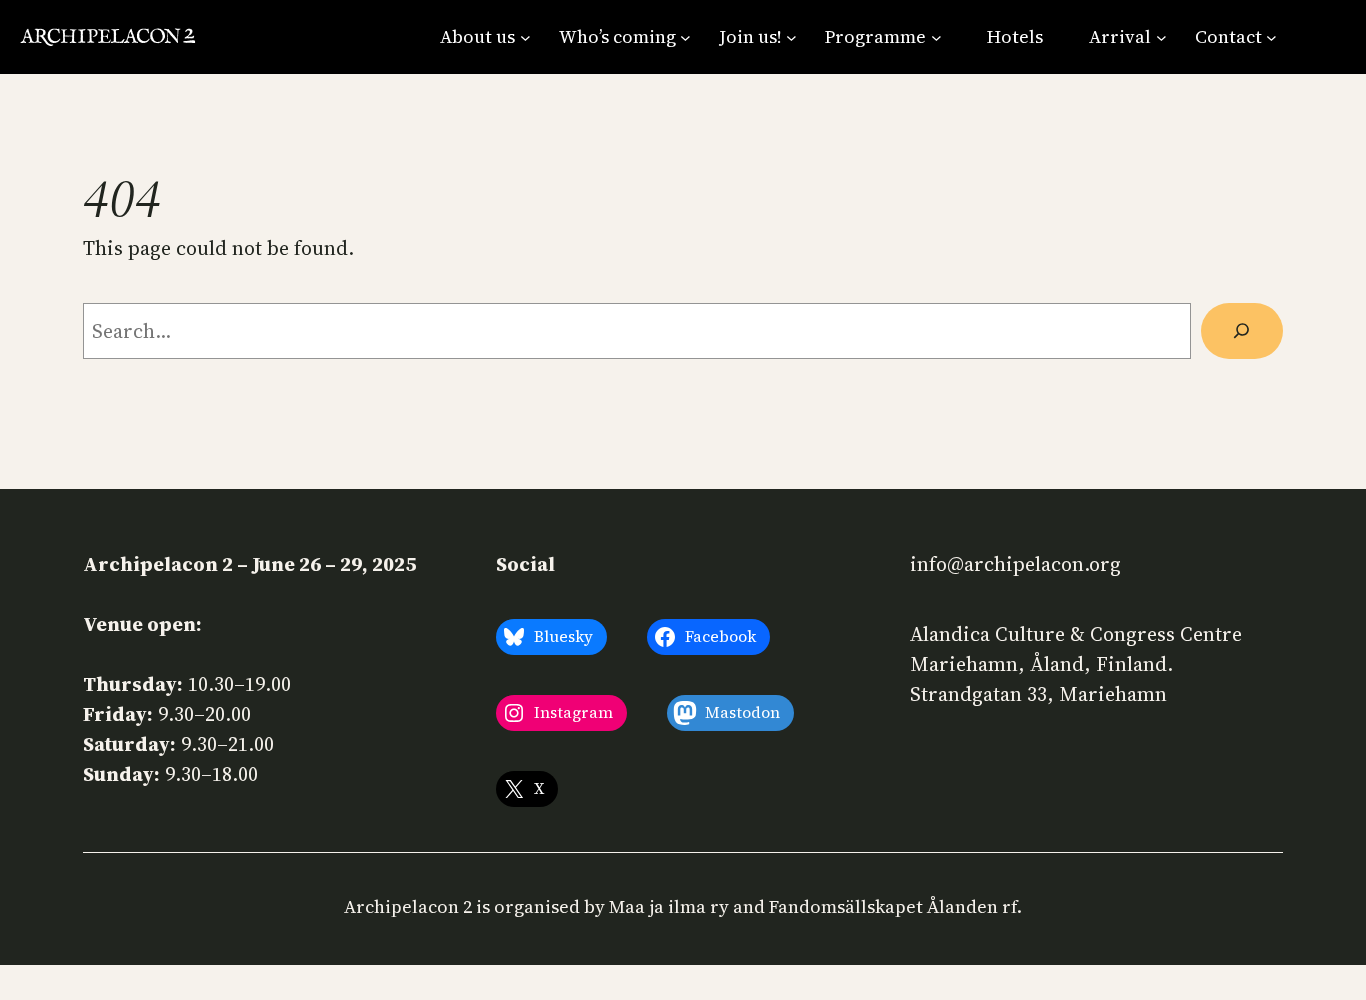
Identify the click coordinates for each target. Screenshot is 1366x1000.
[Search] (1242, 331)
